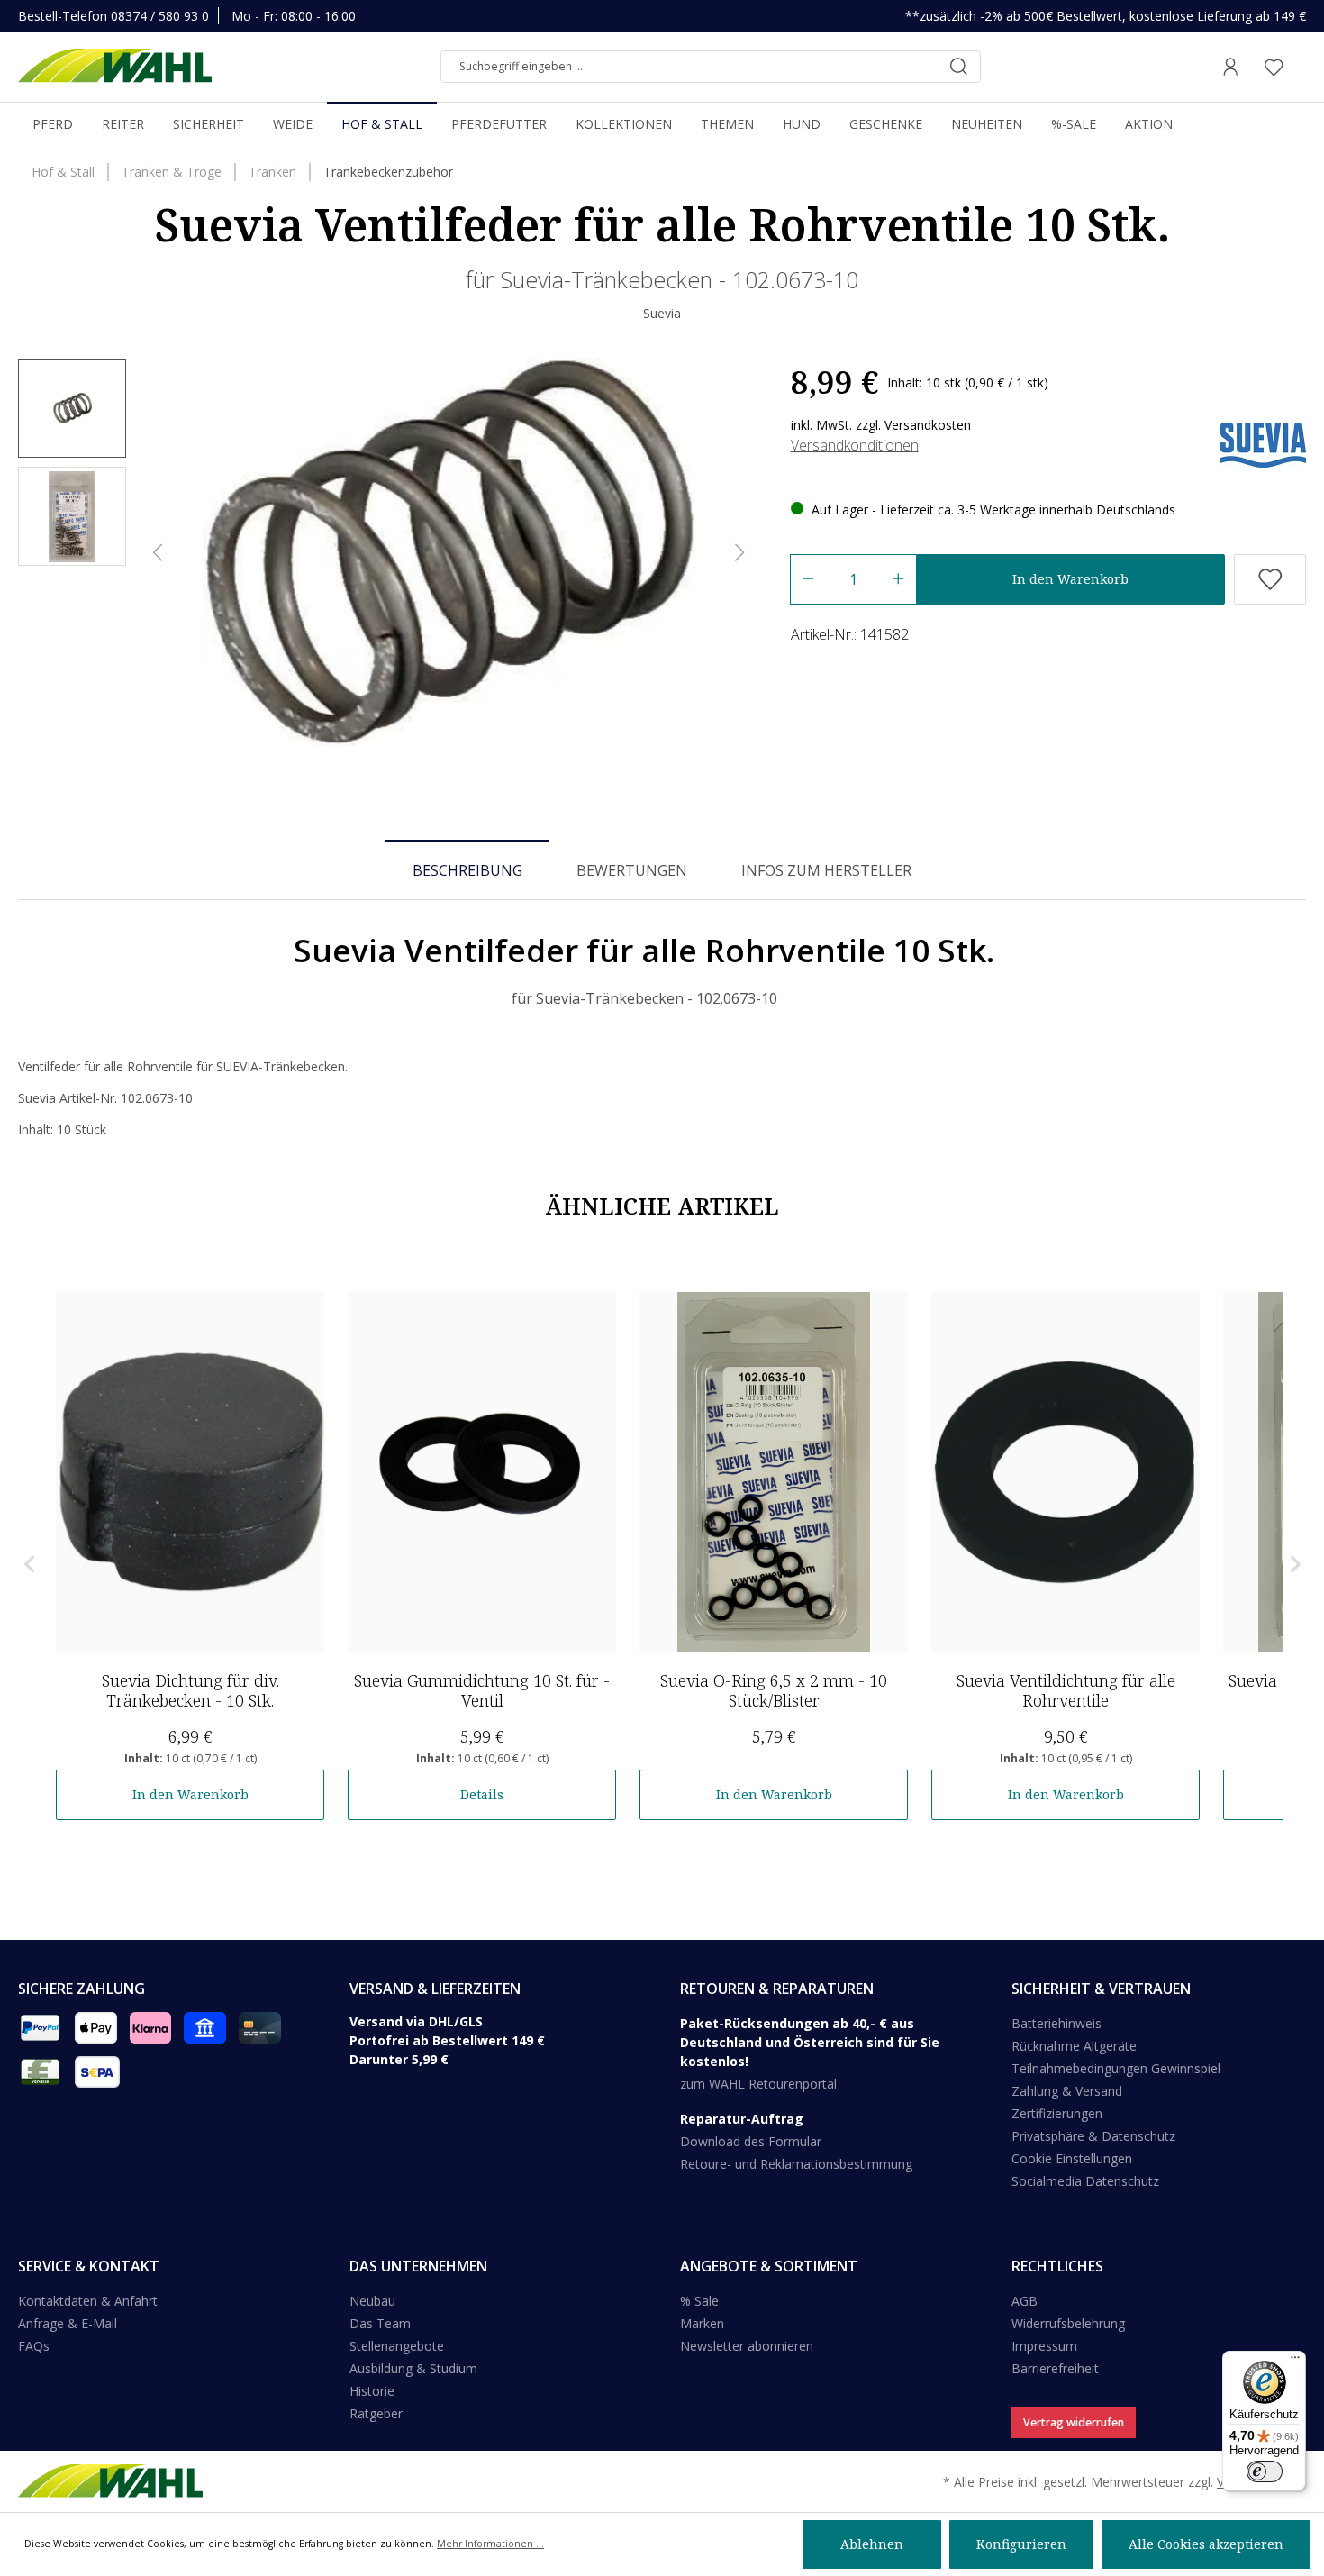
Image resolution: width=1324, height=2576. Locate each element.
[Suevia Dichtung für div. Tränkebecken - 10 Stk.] (190, 1472)
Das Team (380, 2323)
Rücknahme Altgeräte (1074, 2046)
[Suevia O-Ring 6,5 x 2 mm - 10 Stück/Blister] (774, 1472)
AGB (1025, 2301)
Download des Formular (751, 2141)
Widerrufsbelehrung (1068, 2323)
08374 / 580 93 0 (160, 16)
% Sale (699, 2301)
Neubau (372, 2301)
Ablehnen (872, 2544)
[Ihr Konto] (1230, 67)
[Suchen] (958, 67)
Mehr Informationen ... (490, 2544)
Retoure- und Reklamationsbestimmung (796, 2164)
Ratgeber (376, 2413)
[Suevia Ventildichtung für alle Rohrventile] (1066, 1472)
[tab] (467, 869)
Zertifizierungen (1057, 2113)
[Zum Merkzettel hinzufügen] (1270, 579)
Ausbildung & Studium (413, 2368)
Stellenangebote (397, 2346)
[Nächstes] (740, 553)
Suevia (662, 313)
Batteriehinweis (1056, 2023)
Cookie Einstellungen (1072, 2158)
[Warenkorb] (1301, 67)
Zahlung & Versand (1067, 2091)
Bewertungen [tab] (632, 870)
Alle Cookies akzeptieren (1206, 2544)
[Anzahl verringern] (807, 579)
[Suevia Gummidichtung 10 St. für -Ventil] (482, 1472)
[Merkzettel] (1274, 67)
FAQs (34, 2346)
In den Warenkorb (1070, 579)
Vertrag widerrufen (1074, 2422)
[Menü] (1295, 2362)
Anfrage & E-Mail (68, 2323)
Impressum (1044, 2346)
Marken (702, 2323)
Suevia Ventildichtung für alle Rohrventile (1066, 1690)
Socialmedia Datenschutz (1085, 2181)
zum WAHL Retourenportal (758, 2084)
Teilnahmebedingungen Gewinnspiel (1116, 2068)
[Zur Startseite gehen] (115, 67)
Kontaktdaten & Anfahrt (88, 2301)
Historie (372, 2391)
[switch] (1265, 2471)
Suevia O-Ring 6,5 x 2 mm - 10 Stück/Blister (774, 1690)
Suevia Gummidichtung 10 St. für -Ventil (482, 1690)
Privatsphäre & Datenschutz (1093, 2136)
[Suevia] (1263, 444)
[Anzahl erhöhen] (898, 579)
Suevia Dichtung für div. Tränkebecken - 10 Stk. (190, 1690)
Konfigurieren (1021, 2544)
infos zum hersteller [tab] (826, 870)
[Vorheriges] (158, 553)
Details (482, 1794)
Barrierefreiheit (1055, 2368)
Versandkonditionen (855, 445)
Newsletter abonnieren (747, 2346)
